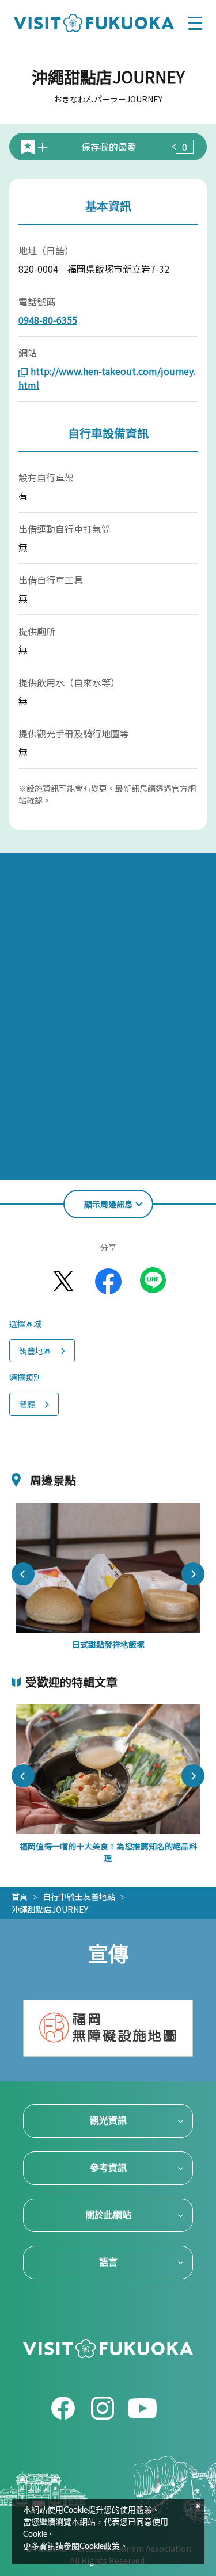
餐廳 (27, 1404)
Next (193, 1574)
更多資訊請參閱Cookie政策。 (75, 2547)
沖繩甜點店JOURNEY (50, 1909)
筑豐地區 (35, 1351)
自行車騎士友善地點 (79, 1897)
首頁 (20, 1897)
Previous (23, 1574)
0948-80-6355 (48, 320)
